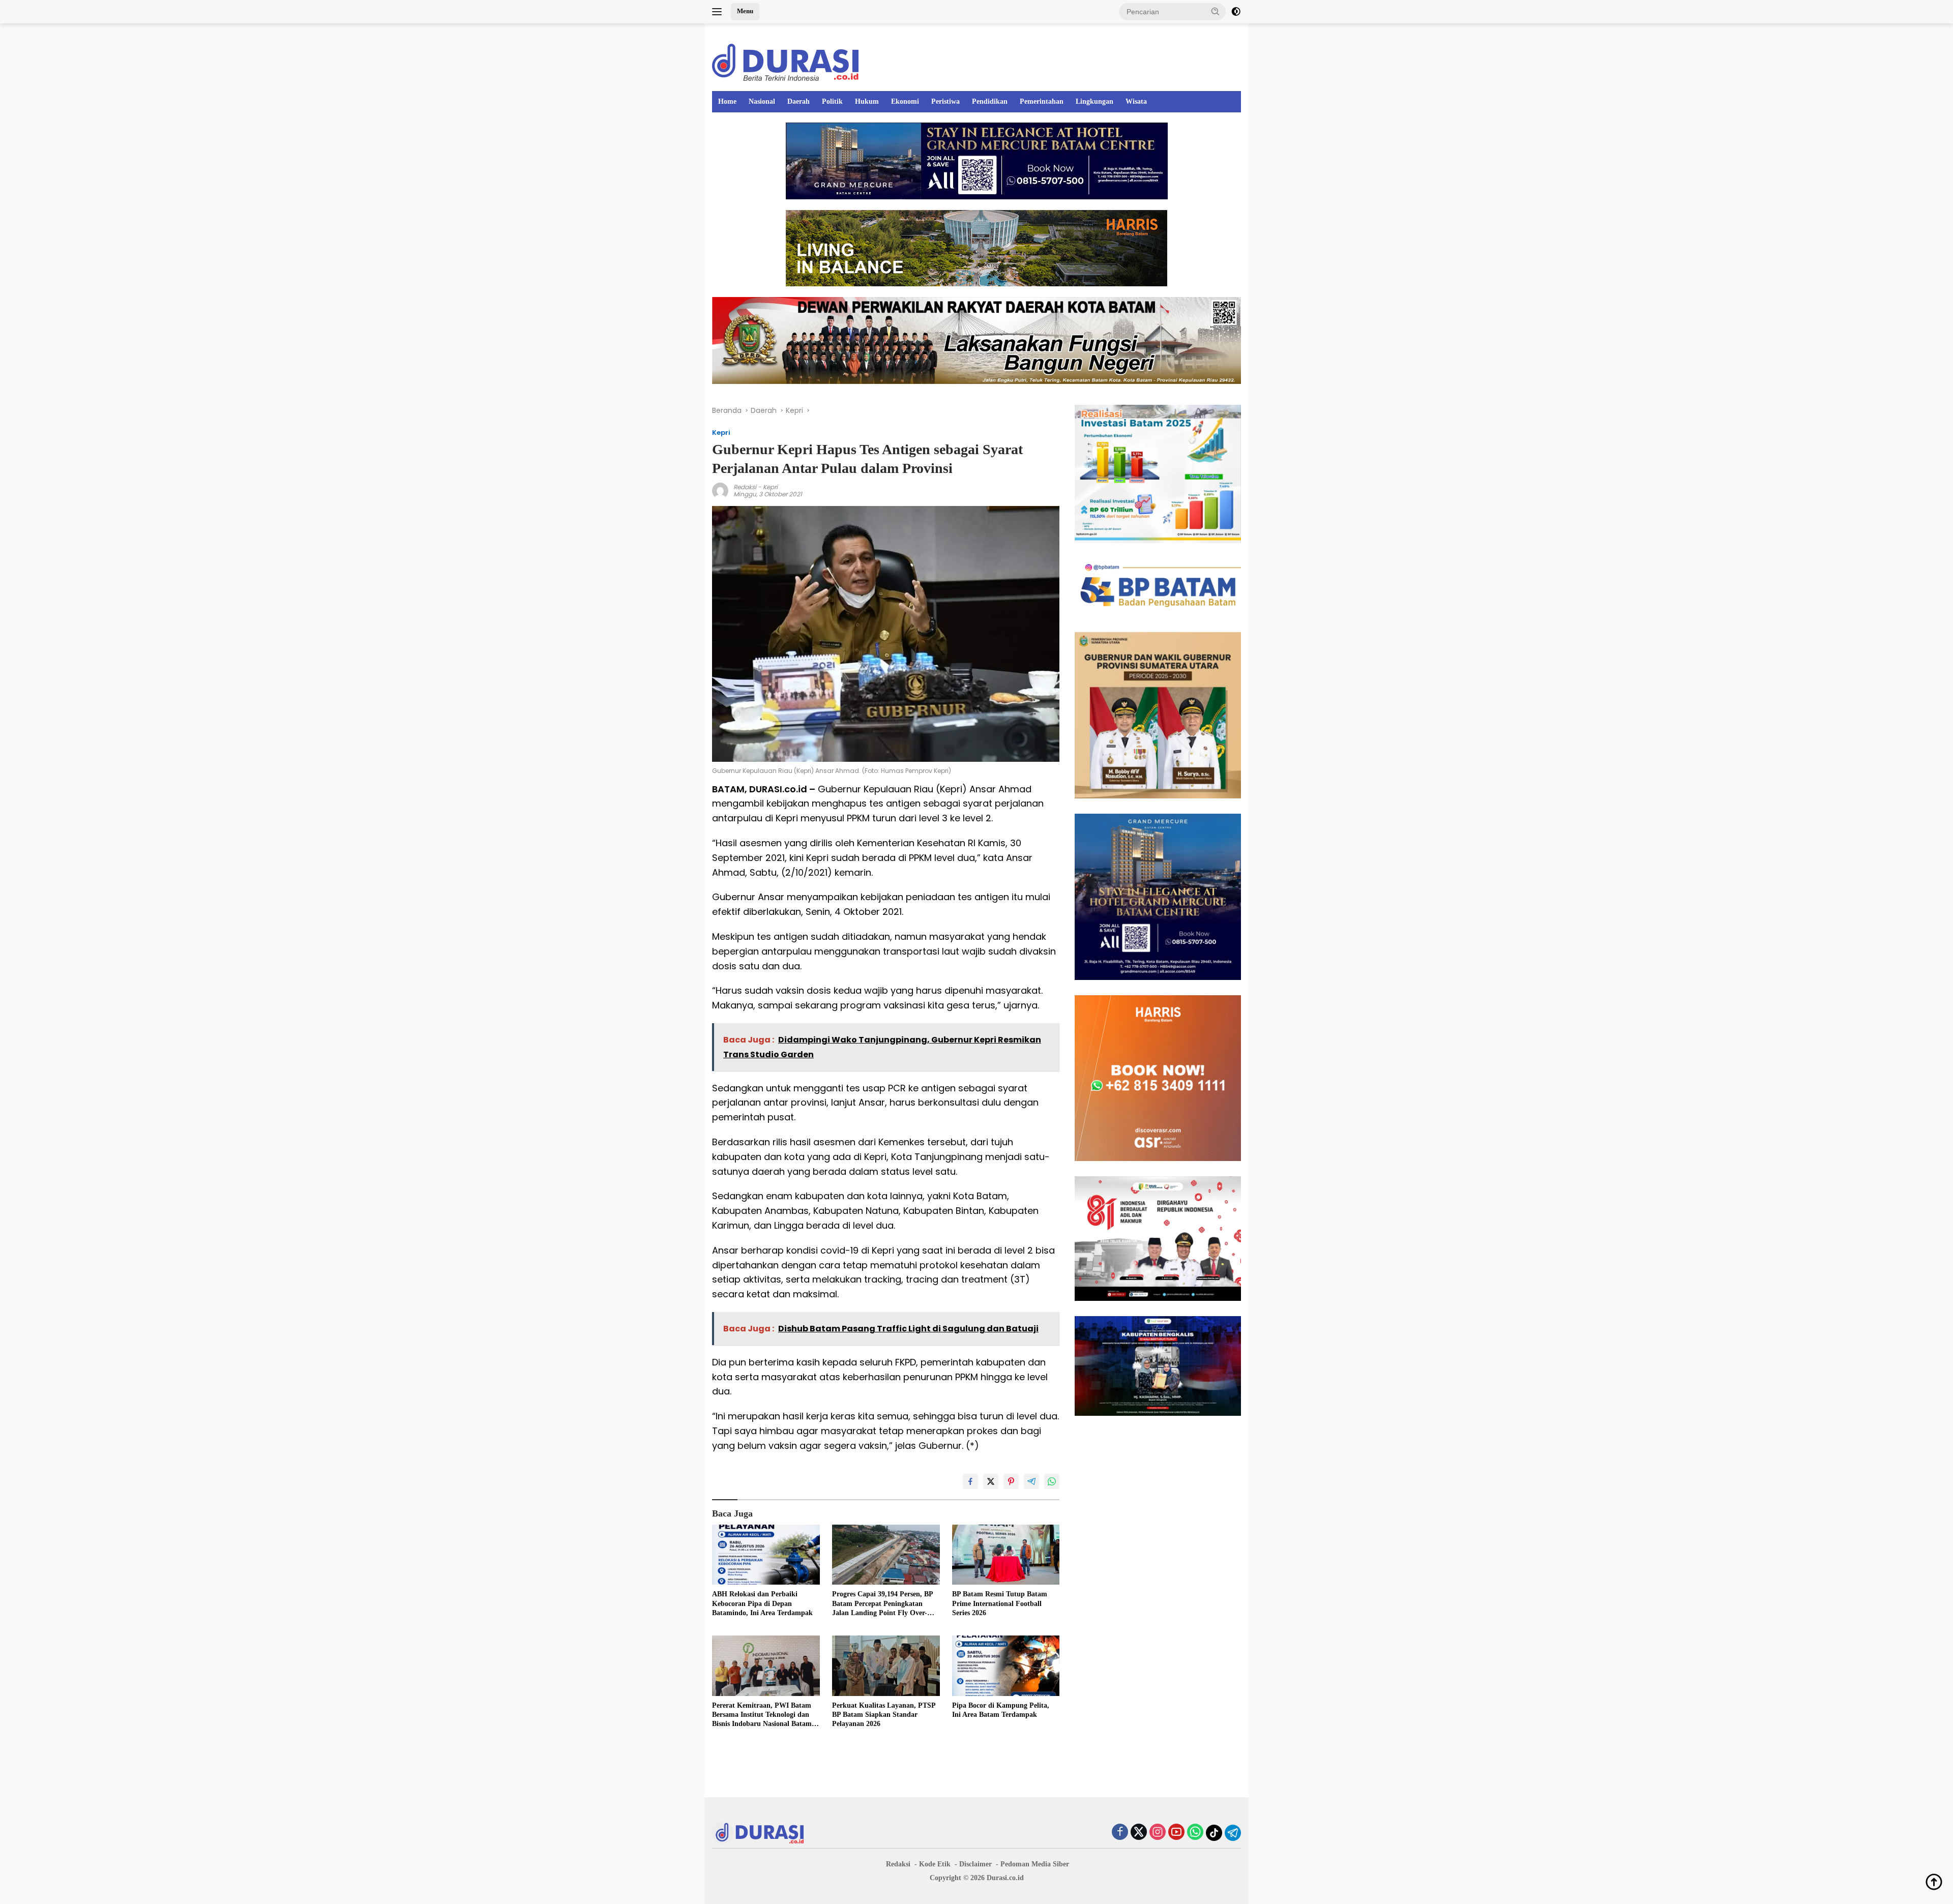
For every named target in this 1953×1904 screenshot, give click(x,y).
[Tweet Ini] (991, 1481)
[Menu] (719, 12)
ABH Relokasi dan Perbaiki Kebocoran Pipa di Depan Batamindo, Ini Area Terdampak (762, 1603)
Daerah (798, 101)
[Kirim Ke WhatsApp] (1052, 1481)
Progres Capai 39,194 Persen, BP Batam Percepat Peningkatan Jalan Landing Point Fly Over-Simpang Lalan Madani (882, 1604)
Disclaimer (975, 1864)
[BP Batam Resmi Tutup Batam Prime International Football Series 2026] (1006, 1555)
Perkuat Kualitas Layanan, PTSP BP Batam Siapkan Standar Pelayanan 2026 (884, 1715)
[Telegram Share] (1031, 1481)
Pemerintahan (1042, 101)
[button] (1216, 11)
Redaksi (745, 487)
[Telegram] (1233, 1833)
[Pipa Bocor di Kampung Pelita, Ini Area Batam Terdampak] (1006, 1666)
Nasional (762, 101)
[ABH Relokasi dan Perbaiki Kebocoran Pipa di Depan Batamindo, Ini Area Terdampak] (766, 1555)
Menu (745, 11)
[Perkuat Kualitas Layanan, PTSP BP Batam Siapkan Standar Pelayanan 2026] (886, 1666)
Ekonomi (905, 101)
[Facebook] (1120, 1833)
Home (727, 101)
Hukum (867, 101)
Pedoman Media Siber (1035, 1864)
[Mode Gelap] (1236, 12)
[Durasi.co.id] (785, 62)
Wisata (1136, 101)
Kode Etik (935, 1864)
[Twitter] (1139, 1833)
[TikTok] (1214, 1833)
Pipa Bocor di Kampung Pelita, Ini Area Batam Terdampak (1001, 1710)
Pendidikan (990, 101)
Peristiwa (945, 101)
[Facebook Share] (970, 1481)
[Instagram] (1158, 1833)
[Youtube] (1176, 1833)
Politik (832, 101)
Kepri (721, 433)
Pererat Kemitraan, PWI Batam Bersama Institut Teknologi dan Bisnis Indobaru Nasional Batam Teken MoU (762, 1715)
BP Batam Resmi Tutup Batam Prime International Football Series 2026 (1000, 1603)
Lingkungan (1094, 101)
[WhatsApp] (1195, 1833)
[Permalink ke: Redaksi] (720, 490)
